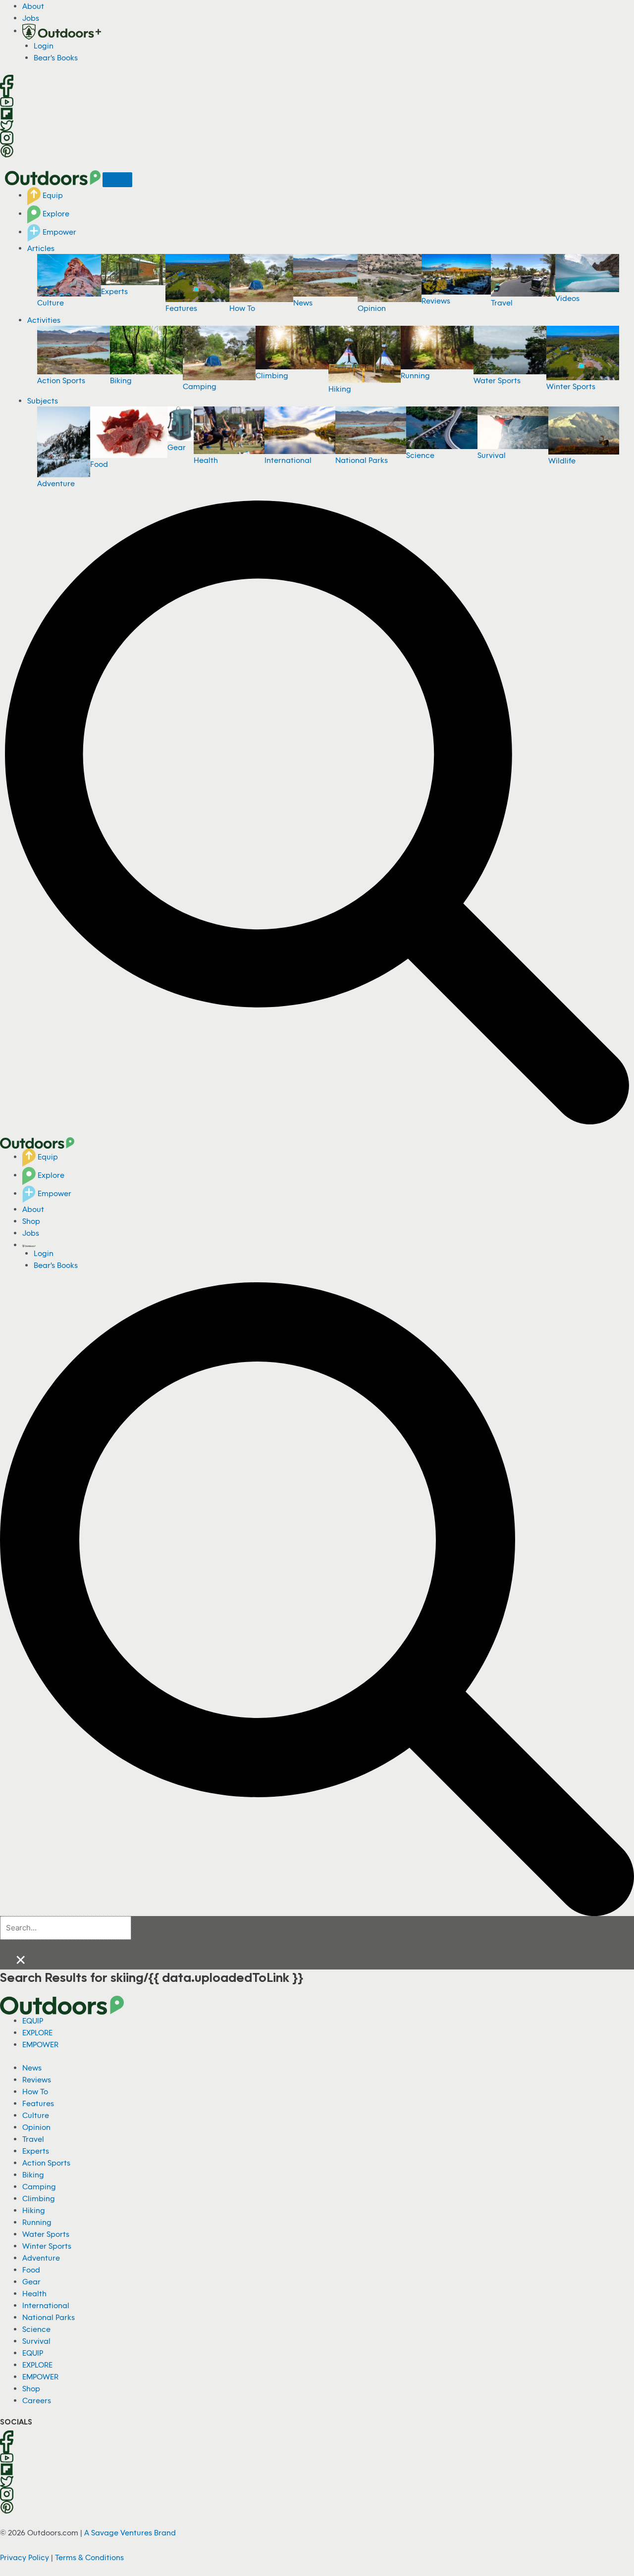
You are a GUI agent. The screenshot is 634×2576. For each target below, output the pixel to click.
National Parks (362, 460)
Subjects (43, 401)
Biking (121, 380)
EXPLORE (37, 2032)
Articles (41, 248)
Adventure (56, 483)
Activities (44, 320)
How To (242, 308)
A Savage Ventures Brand (130, 2532)
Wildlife (562, 460)
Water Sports (497, 380)
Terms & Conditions (89, 2557)
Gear (177, 447)
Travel (502, 303)
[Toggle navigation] (117, 180)
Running (415, 375)
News (303, 303)
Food (99, 464)
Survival (492, 455)
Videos (567, 298)
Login (44, 46)
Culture (51, 303)
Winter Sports (571, 386)
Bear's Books (56, 57)
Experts (114, 291)
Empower (58, 232)
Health (206, 460)
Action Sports (61, 380)
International (288, 460)
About (33, 6)
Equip (52, 195)
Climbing (272, 375)
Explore (55, 213)
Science (420, 455)
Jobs (31, 18)
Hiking (340, 389)
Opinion (372, 308)
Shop (31, 1221)
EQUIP (33, 2020)
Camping (200, 386)
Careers (37, 2400)
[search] (66, 1928)
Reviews (436, 301)
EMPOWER (40, 2044)
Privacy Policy (25, 2557)
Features (181, 308)
